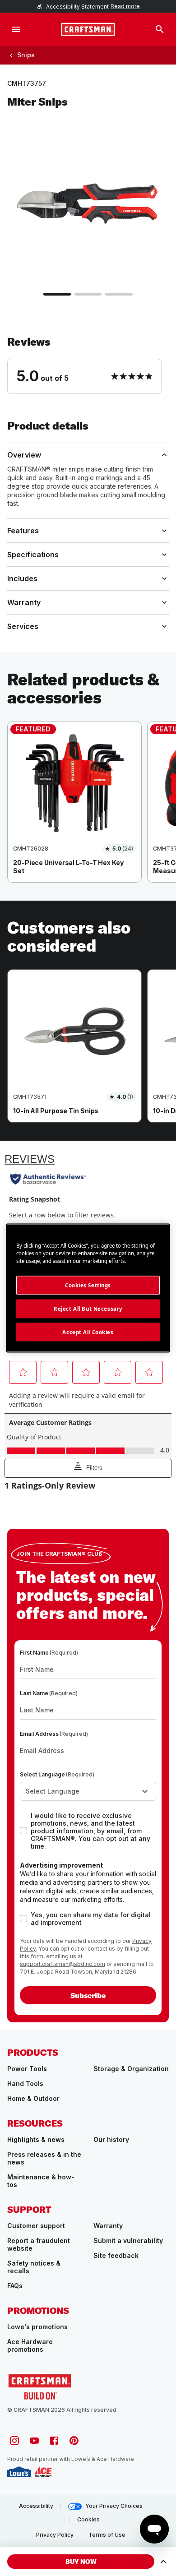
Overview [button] (24, 455)
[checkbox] (23, 1831)
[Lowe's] (19, 2472)
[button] (88, 365)
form (37, 1956)
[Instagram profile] (14, 2441)
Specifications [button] (33, 555)
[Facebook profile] (54, 2441)
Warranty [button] (24, 602)
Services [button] (23, 626)
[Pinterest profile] (74, 2441)
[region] (88, 811)
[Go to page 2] (88, 294)
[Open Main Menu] (16, 29)
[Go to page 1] (57, 294)
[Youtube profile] (34, 2441)
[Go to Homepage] (88, 29)
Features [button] (23, 531)
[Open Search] (160, 29)
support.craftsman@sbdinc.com (63, 1964)
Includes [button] (22, 578)
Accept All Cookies (88, 1332)
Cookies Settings (88, 1285)
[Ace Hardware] (43, 2472)
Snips (26, 55)
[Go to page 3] (119, 294)
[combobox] (88, 1791)
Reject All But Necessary (88, 1308)
